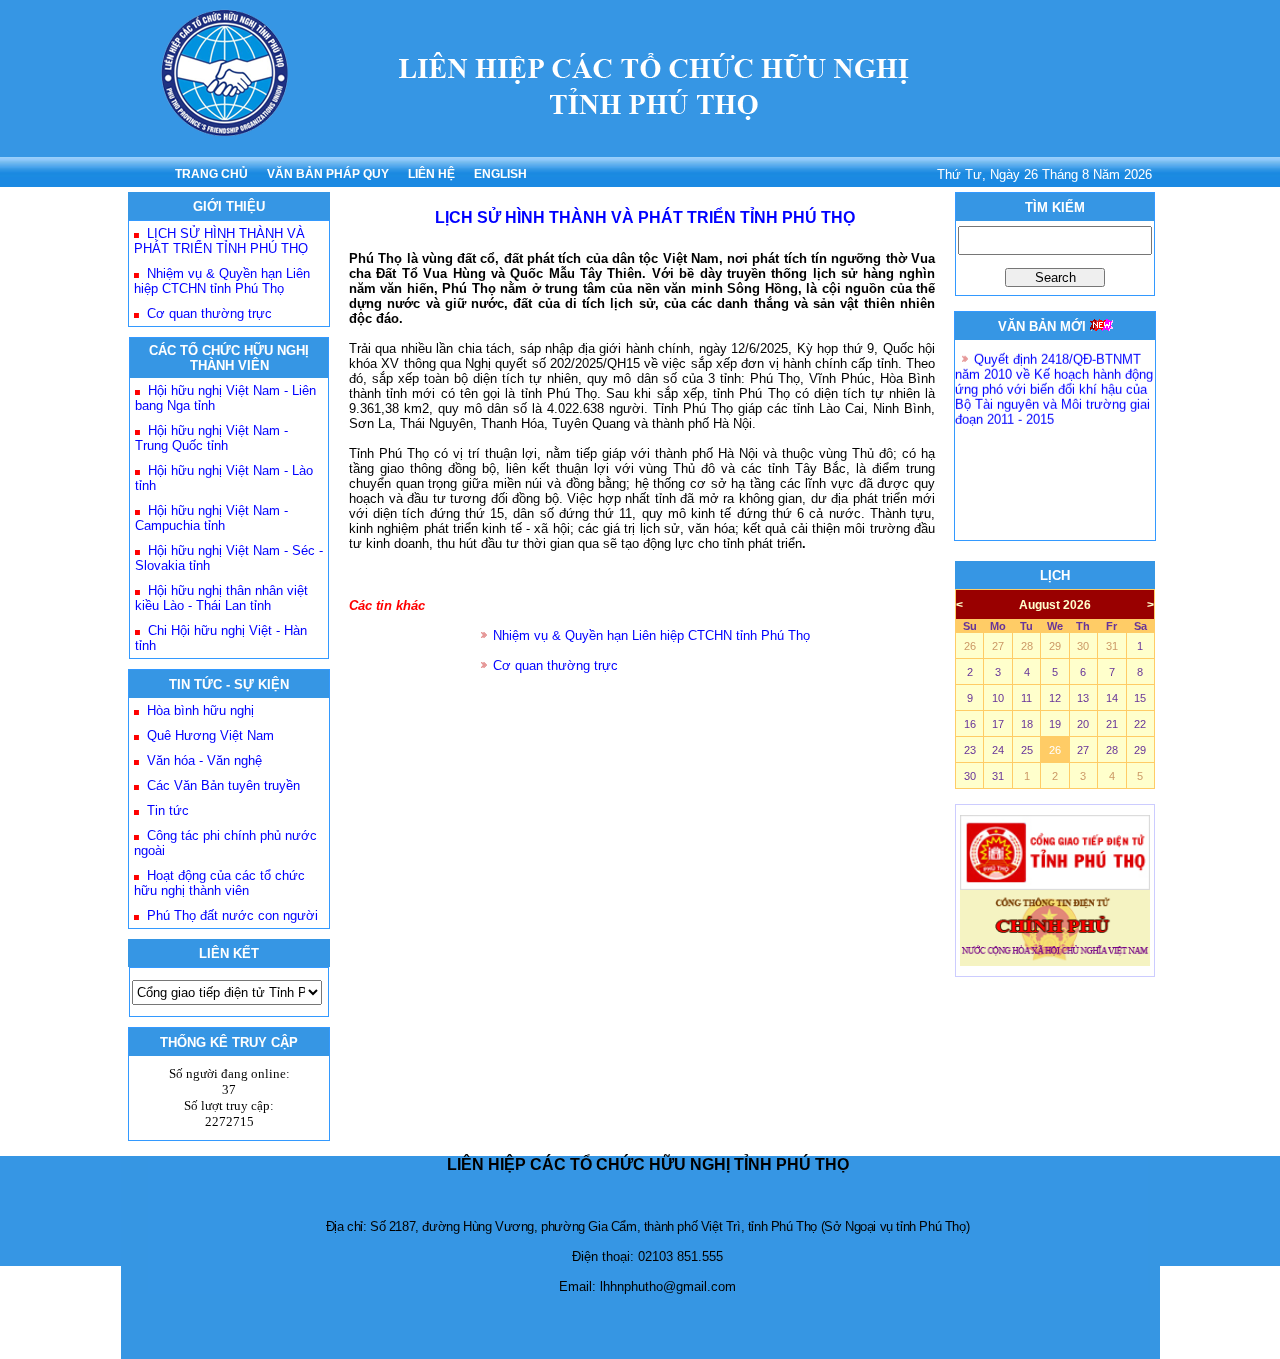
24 (998, 750)
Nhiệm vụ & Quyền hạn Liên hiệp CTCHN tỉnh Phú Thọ (222, 281)
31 (1112, 646)
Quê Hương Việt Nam (210, 735)
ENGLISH (500, 174)
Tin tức (168, 810)
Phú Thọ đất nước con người (232, 915)
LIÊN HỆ (431, 174)
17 (998, 724)
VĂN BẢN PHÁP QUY (328, 174)
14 (1112, 698)
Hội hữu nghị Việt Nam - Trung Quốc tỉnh (211, 438)
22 (1140, 724)
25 (1027, 750)
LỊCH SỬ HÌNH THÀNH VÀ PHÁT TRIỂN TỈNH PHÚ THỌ (221, 241)
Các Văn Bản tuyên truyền (223, 785)
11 (1026, 698)
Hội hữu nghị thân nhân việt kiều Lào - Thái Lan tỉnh (221, 598)
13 (1083, 698)
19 (1055, 724)
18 (1027, 724)
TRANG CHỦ (211, 174)
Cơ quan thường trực (209, 313)
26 (970, 646)
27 (998, 646)
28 (1027, 646)
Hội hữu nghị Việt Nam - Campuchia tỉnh (211, 518)
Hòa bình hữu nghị (200, 710)
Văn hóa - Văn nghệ (204, 760)
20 (1083, 724)
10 (998, 698)
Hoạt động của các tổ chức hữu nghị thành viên (219, 883)
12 (1055, 698)
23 (970, 750)
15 (1140, 698)
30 (1083, 646)
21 (1112, 724)
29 (1055, 646)
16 (970, 724)
